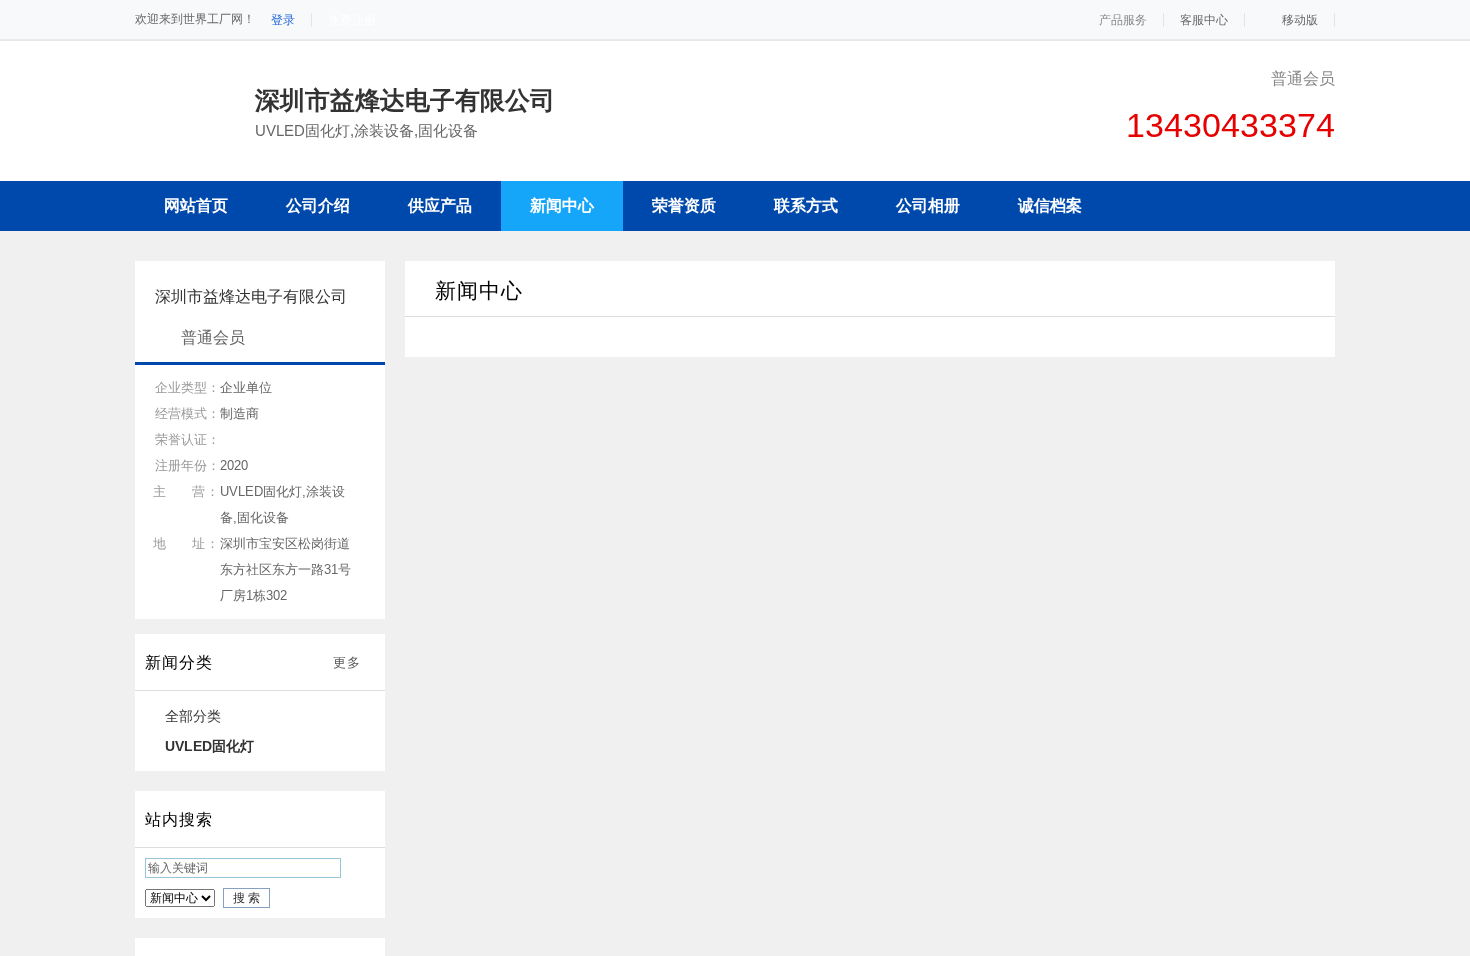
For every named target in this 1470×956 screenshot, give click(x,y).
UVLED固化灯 (209, 746)
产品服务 (1123, 20)
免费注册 (352, 20)
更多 (347, 662)
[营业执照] (567, 100)
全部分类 (193, 716)
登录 (283, 20)
